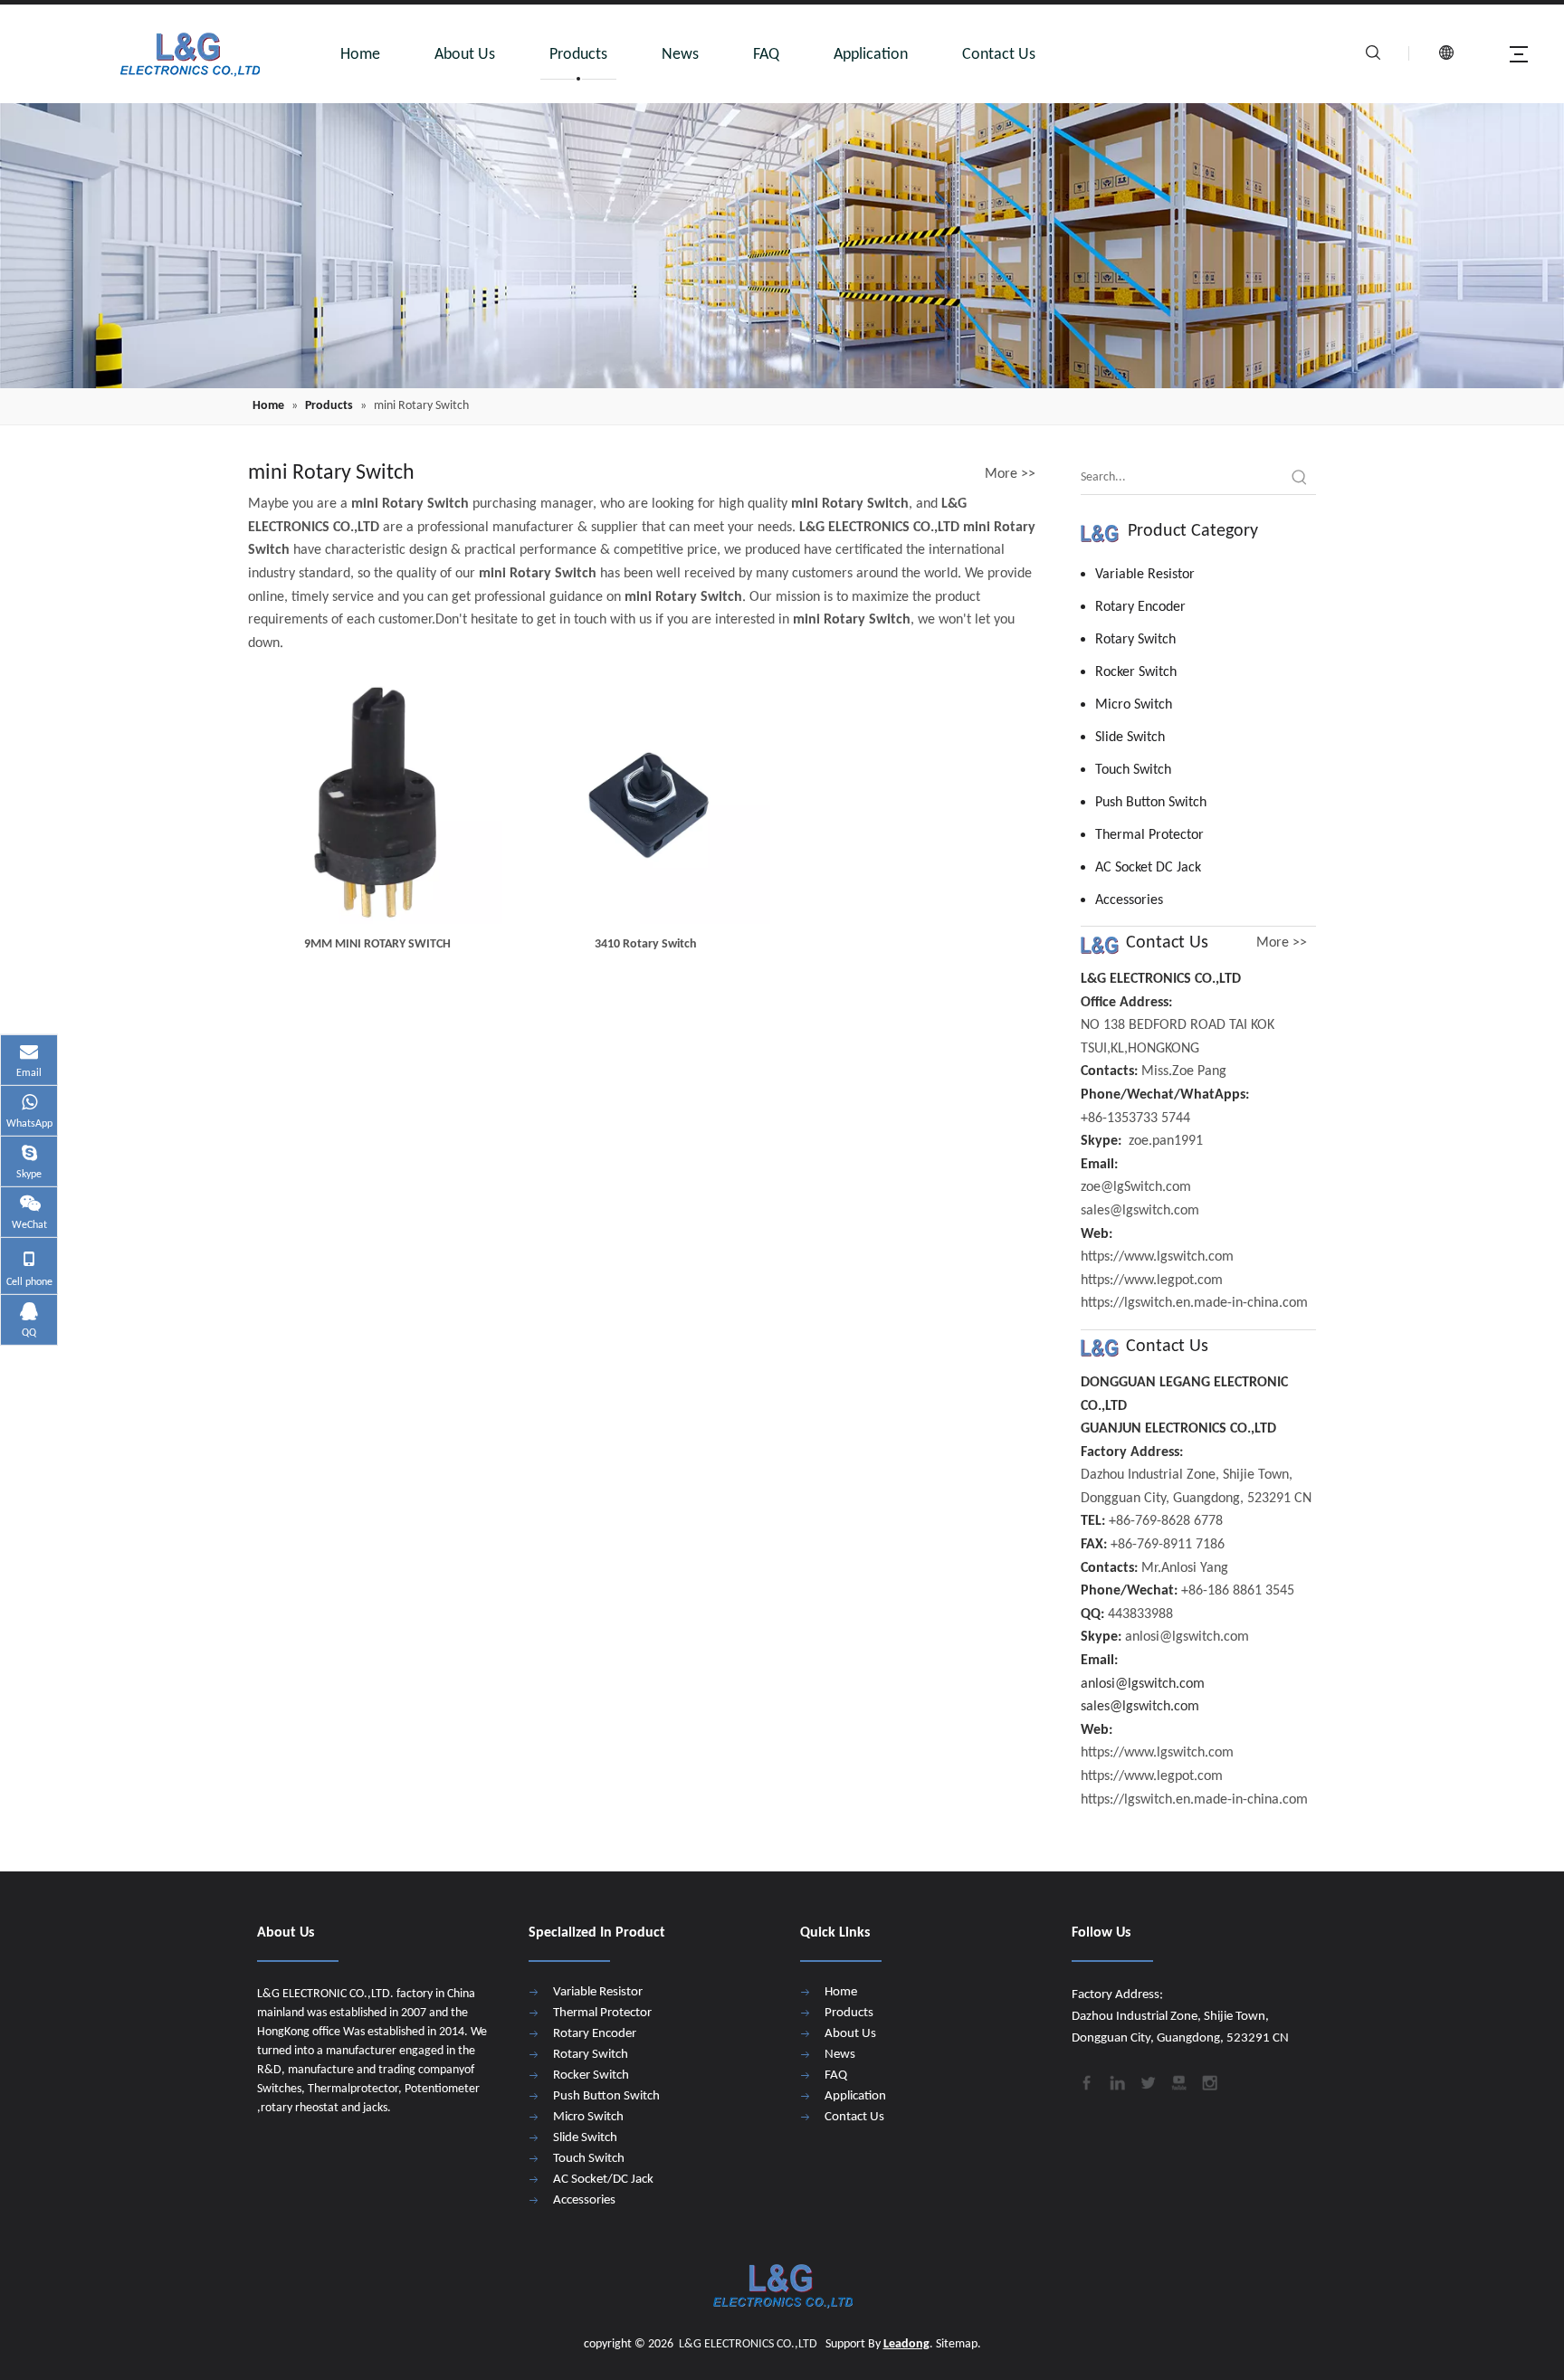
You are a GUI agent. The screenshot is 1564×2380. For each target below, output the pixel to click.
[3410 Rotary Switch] (647, 800)
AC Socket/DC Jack (603, 2180)
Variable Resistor (1145, 575)
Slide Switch (1130, 738)
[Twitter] (1147, 2081)
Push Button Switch (1151, 803)
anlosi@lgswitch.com (1143, 1684)
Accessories (1129, 900)
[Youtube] (1178, 2081)
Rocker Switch (1136, 672)
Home (360, 55)
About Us (465, 55)
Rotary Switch (1135, 640)
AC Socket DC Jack (1148, 868)
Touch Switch (1133, 770)
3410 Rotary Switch (646, 944)
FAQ (766, 55)
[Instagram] (1208, 2081)
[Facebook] (1085, 2081)
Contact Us (999, 55)
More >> (1010, 474)
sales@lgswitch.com (1140, 1707)
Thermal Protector (1149, 835)
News (680, 55)
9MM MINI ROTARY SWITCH (377, 944)
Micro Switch (1134, 705)
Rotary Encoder (1140, 607)
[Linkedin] (1116, 2081)
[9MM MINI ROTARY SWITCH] (378, 800)
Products (578, 55)
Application (871, 55)
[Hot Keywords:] (1300, 478)
